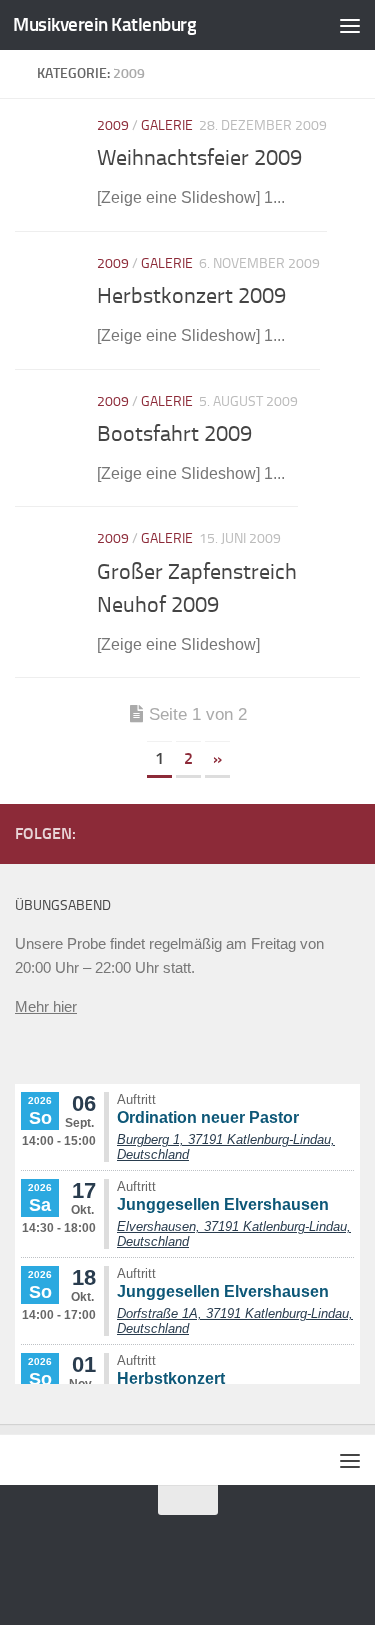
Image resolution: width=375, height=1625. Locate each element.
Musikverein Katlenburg (104, 24)
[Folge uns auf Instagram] (348, 833)
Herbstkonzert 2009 (191, 296)
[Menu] (350, 25)
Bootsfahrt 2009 (174, 434)
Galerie (167, 125)
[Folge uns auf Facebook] (316, 833)
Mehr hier (46, 1006)
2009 (113, 125)
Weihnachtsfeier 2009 (199, 158)
